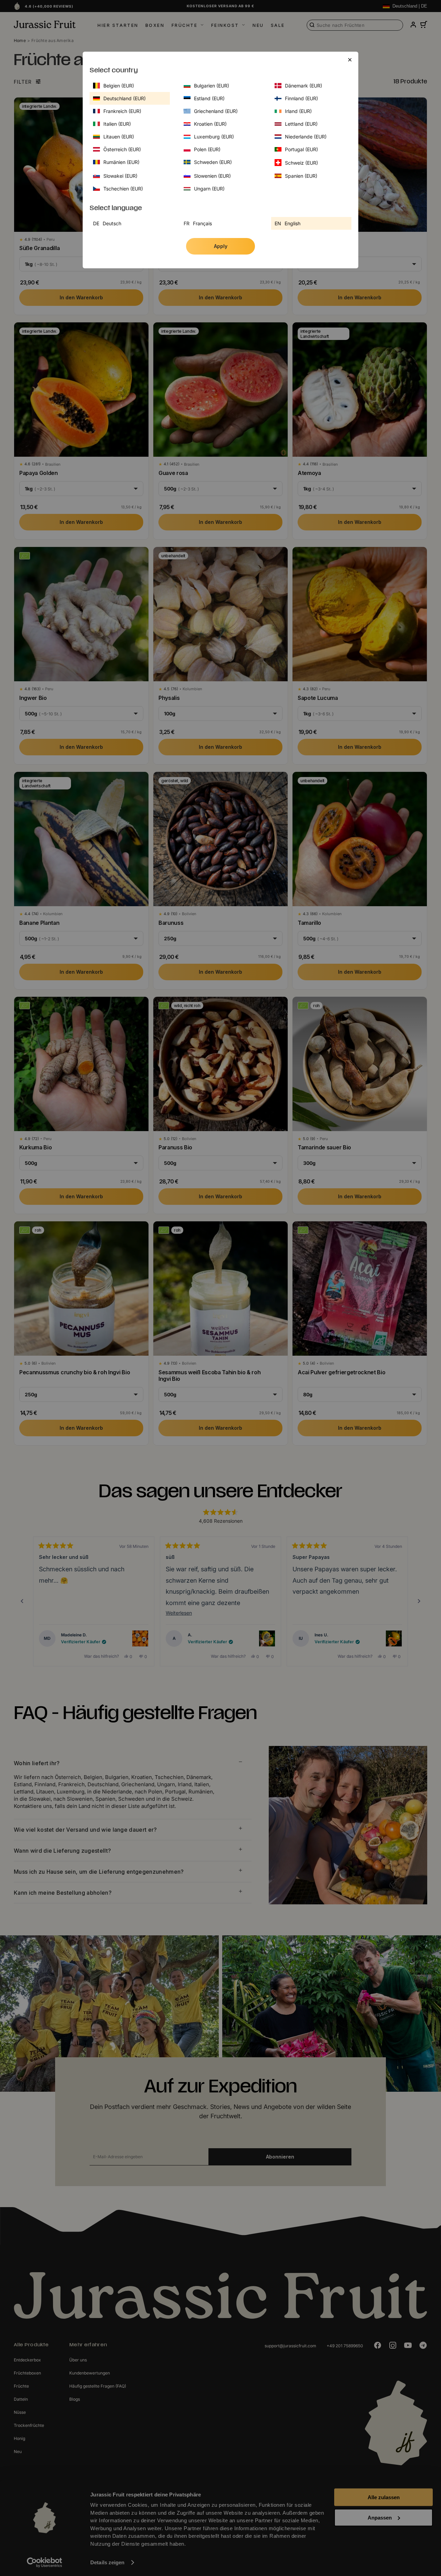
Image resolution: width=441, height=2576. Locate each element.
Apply (221, 246)
